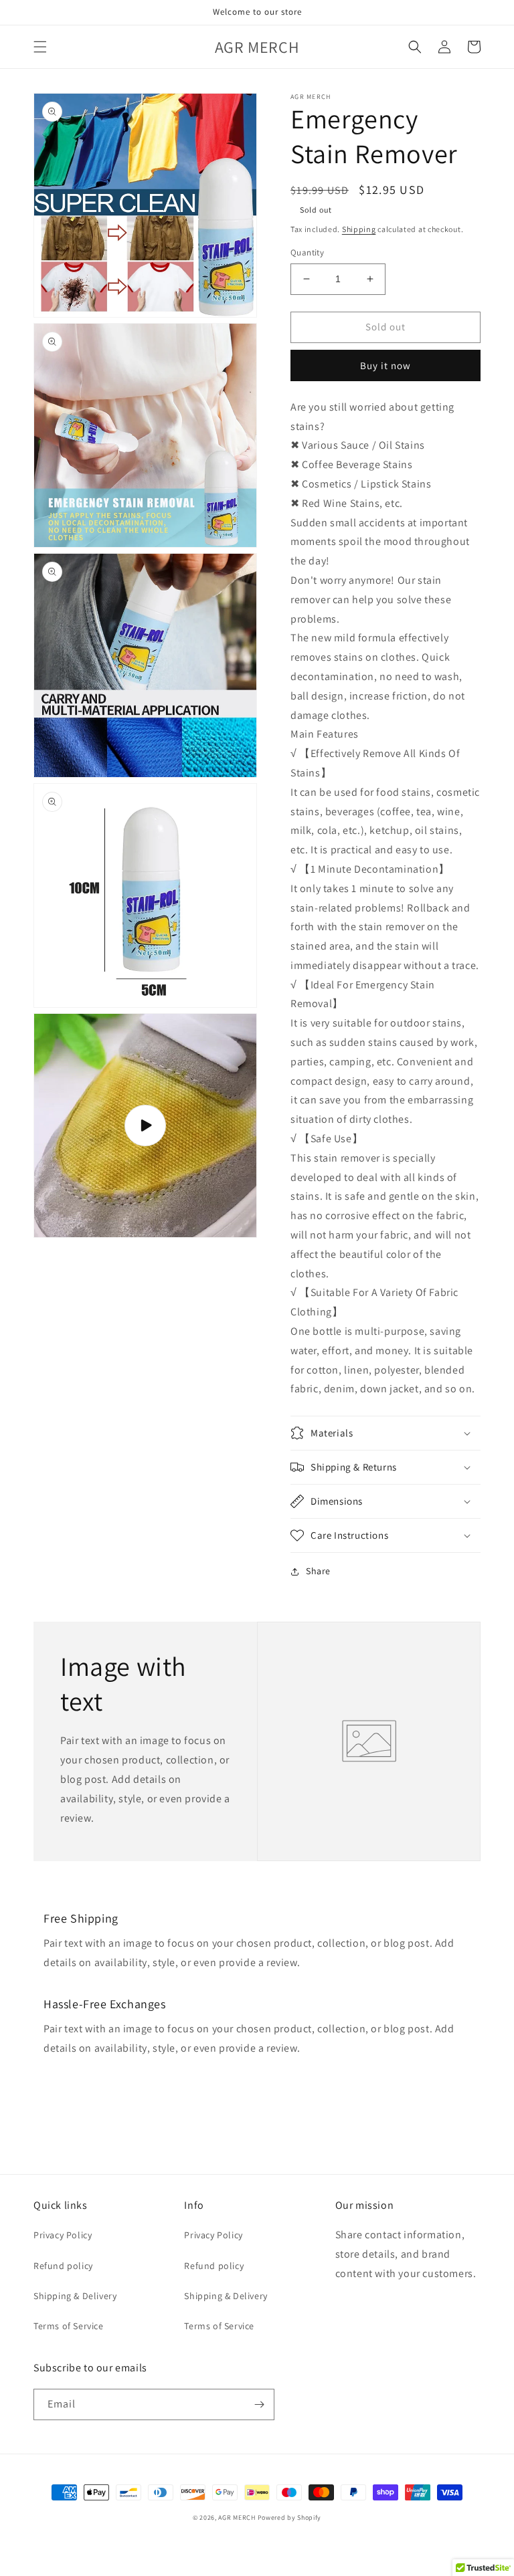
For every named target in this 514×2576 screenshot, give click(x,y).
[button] (40, 47)
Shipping (359, 229)
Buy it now (385, 365)
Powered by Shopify (290, 2517)
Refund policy (63, 2266)
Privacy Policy (63, 2235)
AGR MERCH (237, 2517)
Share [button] (318, 1571)
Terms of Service (69, 2326)
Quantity (307, 252)
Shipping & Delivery (75, 2296)
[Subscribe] (259, 2404)
